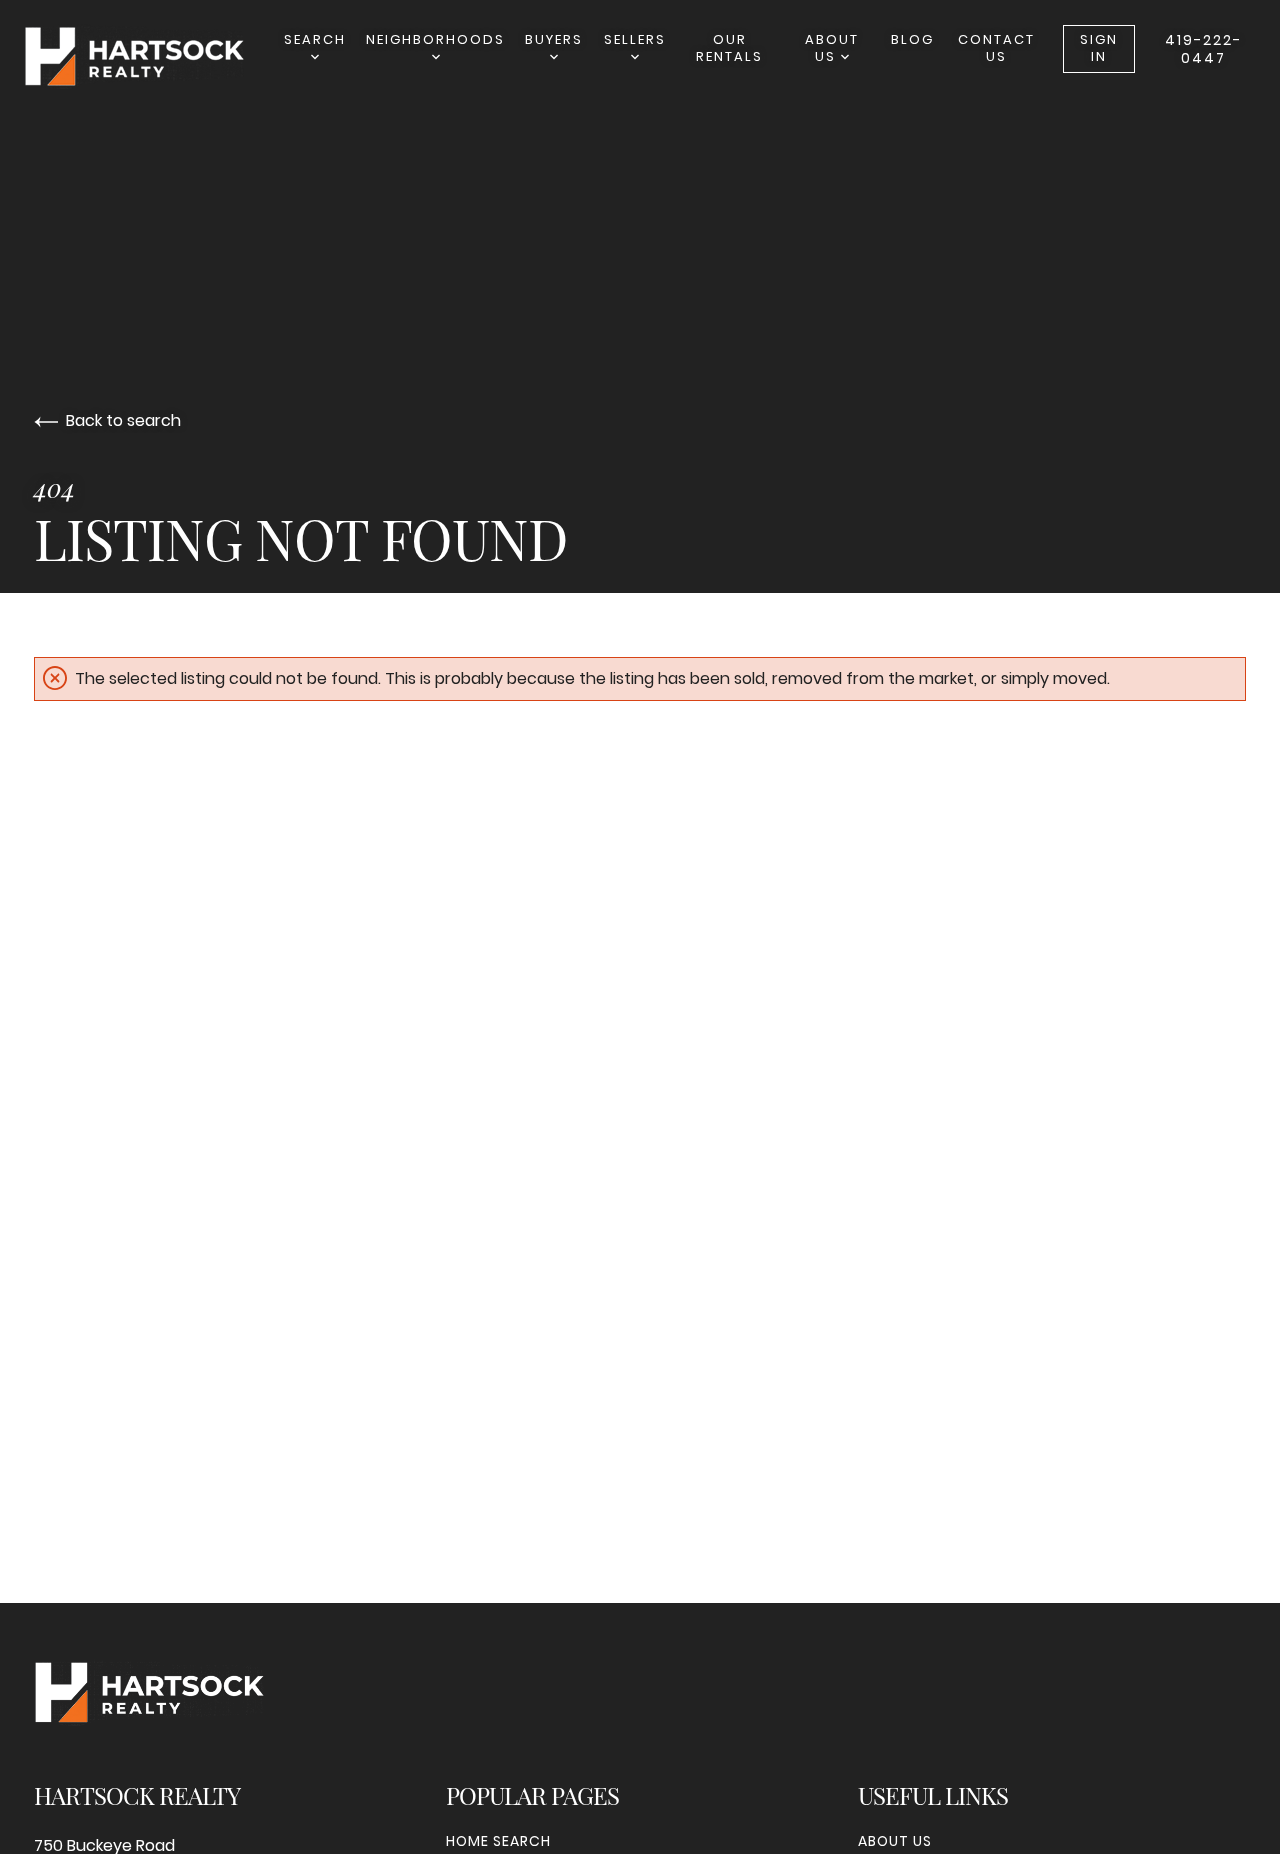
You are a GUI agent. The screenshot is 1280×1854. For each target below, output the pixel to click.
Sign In (1099, 48)
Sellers (635, 39)
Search (315, 39)
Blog (912, 39)
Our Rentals (729, 48)
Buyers (554, 39)
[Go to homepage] (154, 56)
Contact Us (996, 48)
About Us (832, 48)
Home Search (498, 1841)
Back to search (123, 420)
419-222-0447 (1203, 49)
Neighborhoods (435, 39)
